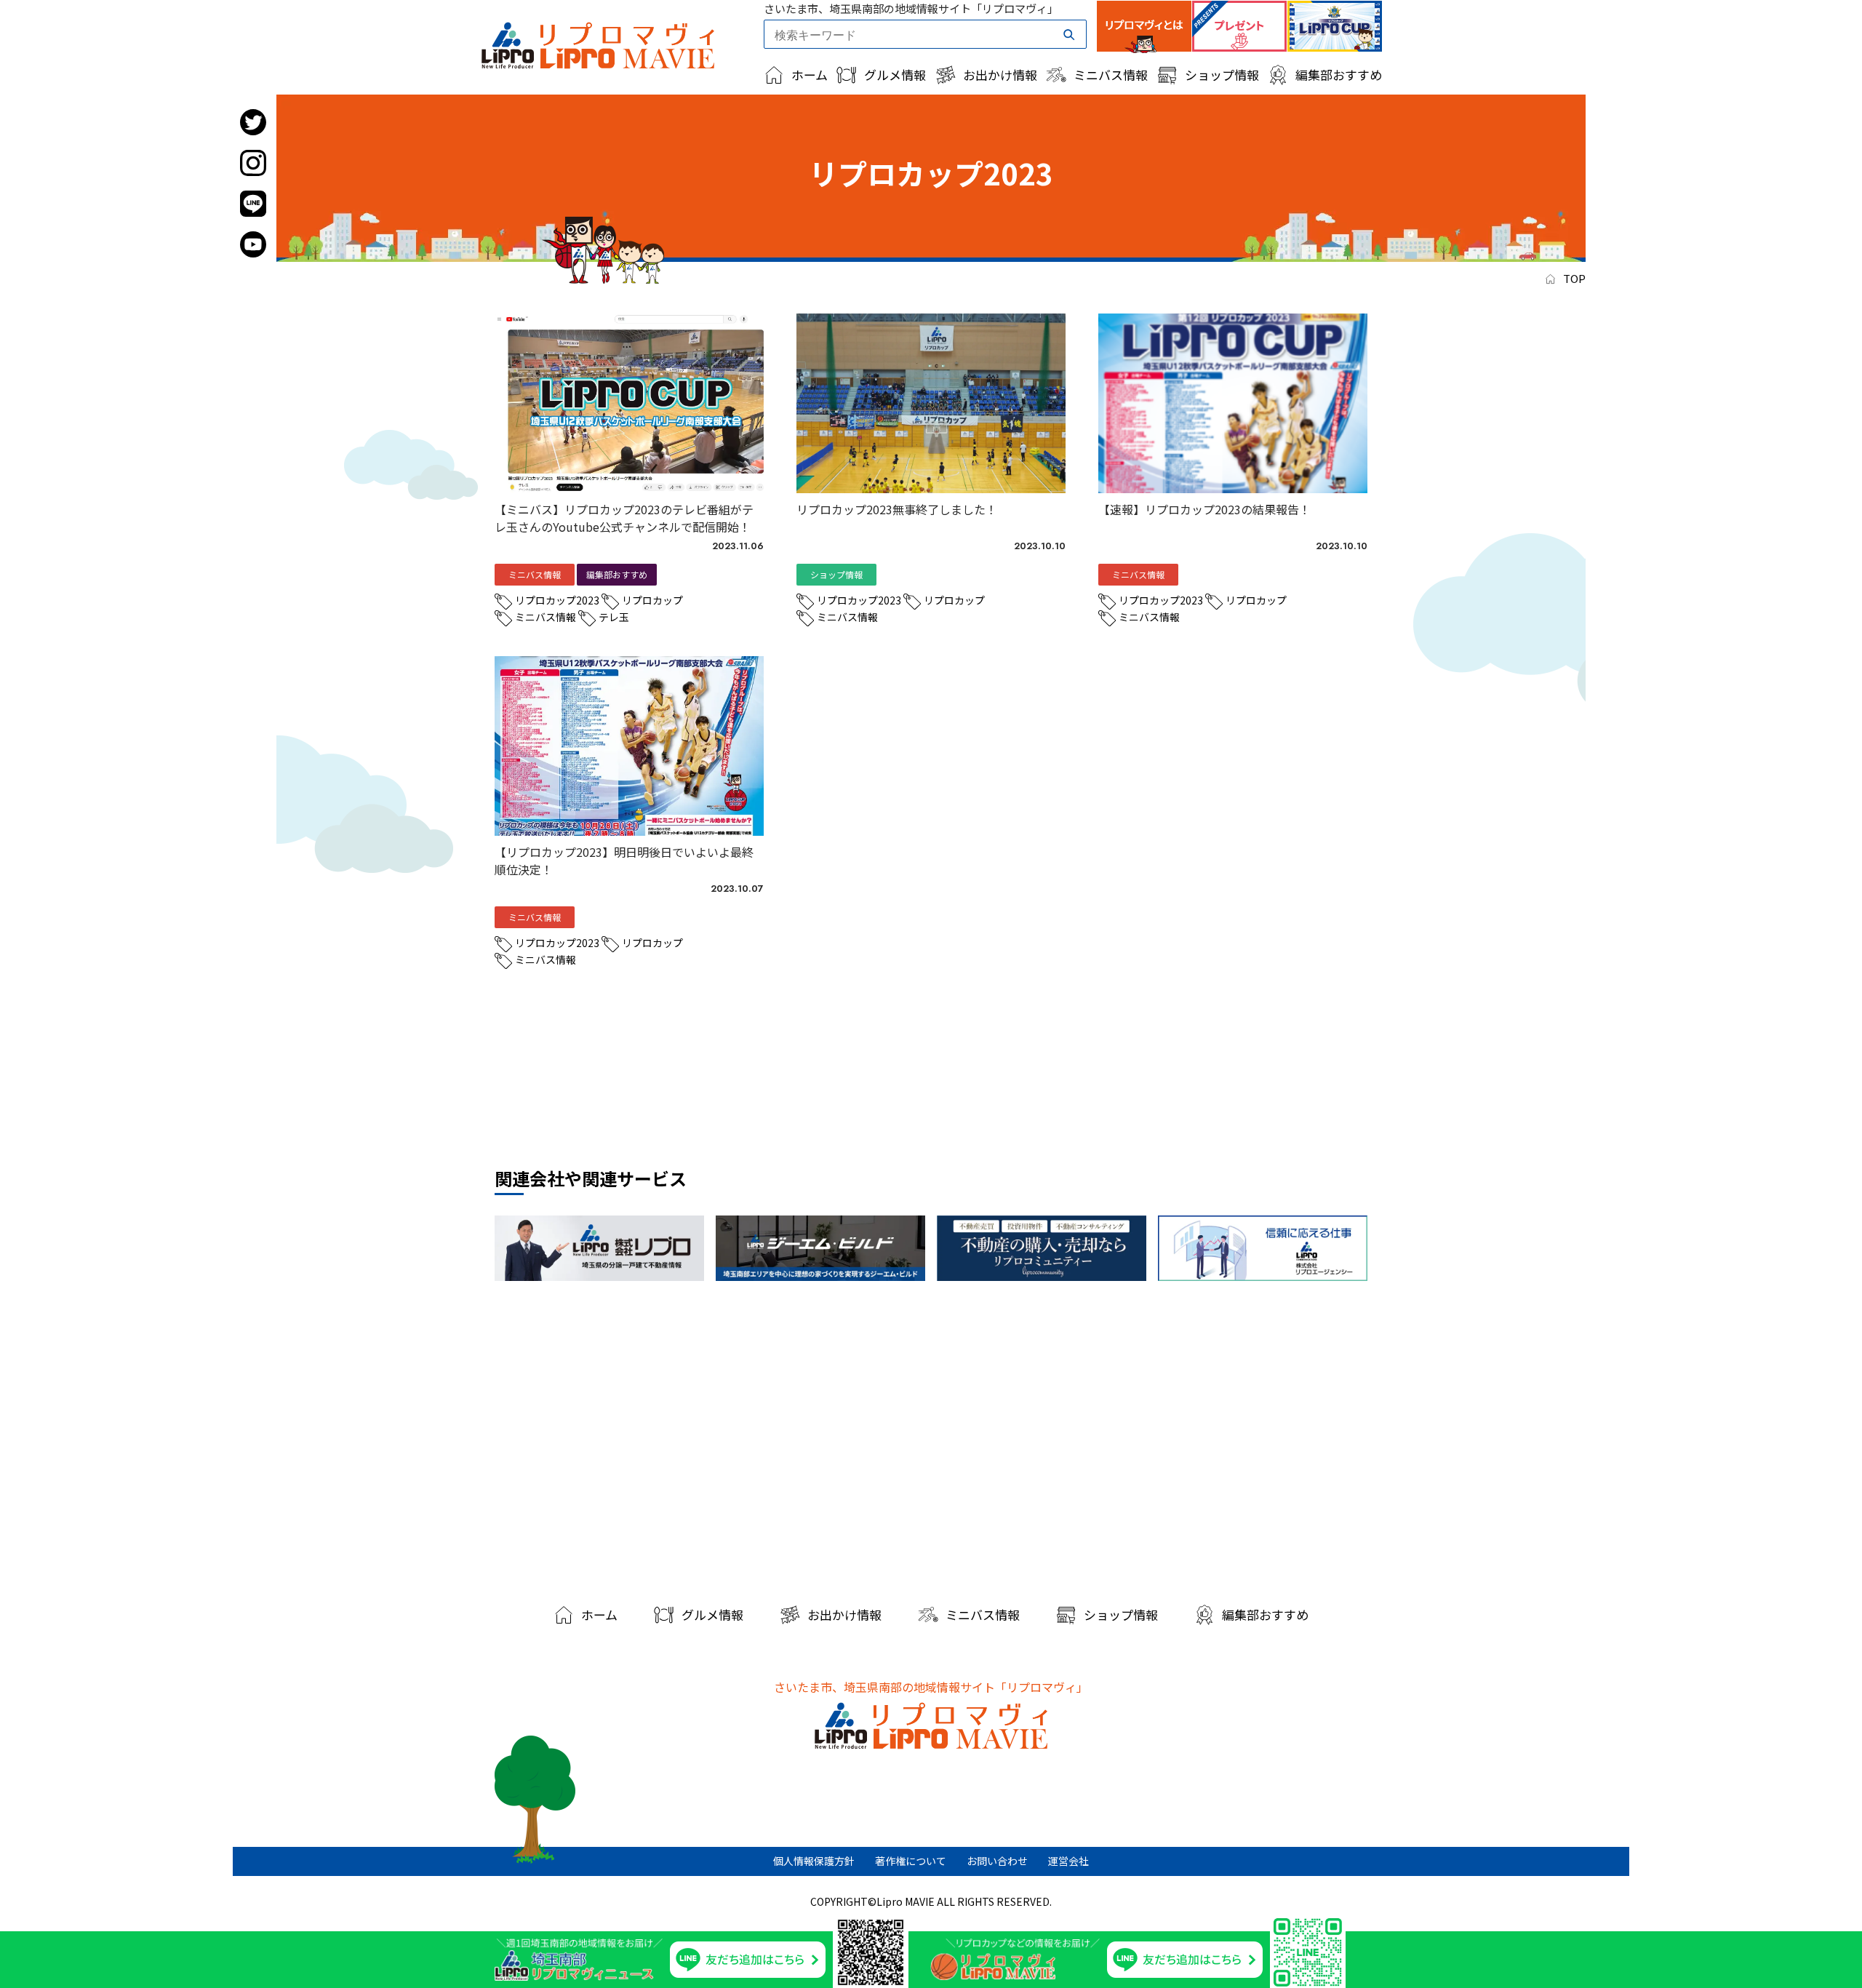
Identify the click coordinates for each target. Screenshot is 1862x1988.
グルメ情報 (895, 75)
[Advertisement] (931, 1437)
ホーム (810, 75)
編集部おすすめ (1339, 75)
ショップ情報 (1222, 75)
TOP (1574, 278)
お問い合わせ (997, 1861)
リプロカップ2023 (557, 600)
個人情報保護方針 (814, 1861)
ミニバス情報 (1111, 75)
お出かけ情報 (1000, 75)
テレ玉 (614, 617)
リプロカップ (652, 600)
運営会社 (1068, 1861)
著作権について (911, 1861)
